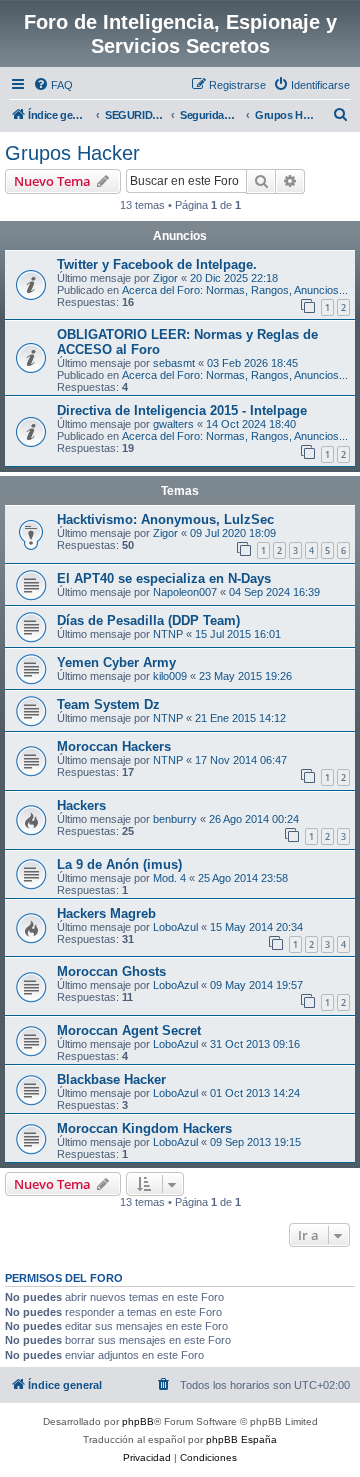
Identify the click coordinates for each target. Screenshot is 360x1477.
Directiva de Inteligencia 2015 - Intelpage (182, 410)
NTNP (168, 634)
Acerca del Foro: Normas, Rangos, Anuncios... (235, 290)
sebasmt (174, 363)
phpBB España (241, 1439)
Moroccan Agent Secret (129, 1030)
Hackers (81, 805)
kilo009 (170, 676)
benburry (175, 819)
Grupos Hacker (72, 153)
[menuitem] (53, 85)
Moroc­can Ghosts (111, 971)
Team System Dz (108, 704)
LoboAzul (175, 927)
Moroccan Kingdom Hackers (144, 1128)
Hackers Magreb (106, 913)
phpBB (138, 1421)
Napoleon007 (185, 592)
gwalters (173, 424)
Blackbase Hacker (111, 1079)
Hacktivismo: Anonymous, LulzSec (165, 519)
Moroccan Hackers (114, 746)
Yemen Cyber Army (116, 662)
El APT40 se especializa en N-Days (164, 578)
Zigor (165, 278)
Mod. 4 (169, 878)
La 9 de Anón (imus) (119, 864)
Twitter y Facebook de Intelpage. (157, 264)
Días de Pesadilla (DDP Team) (148, 620)
